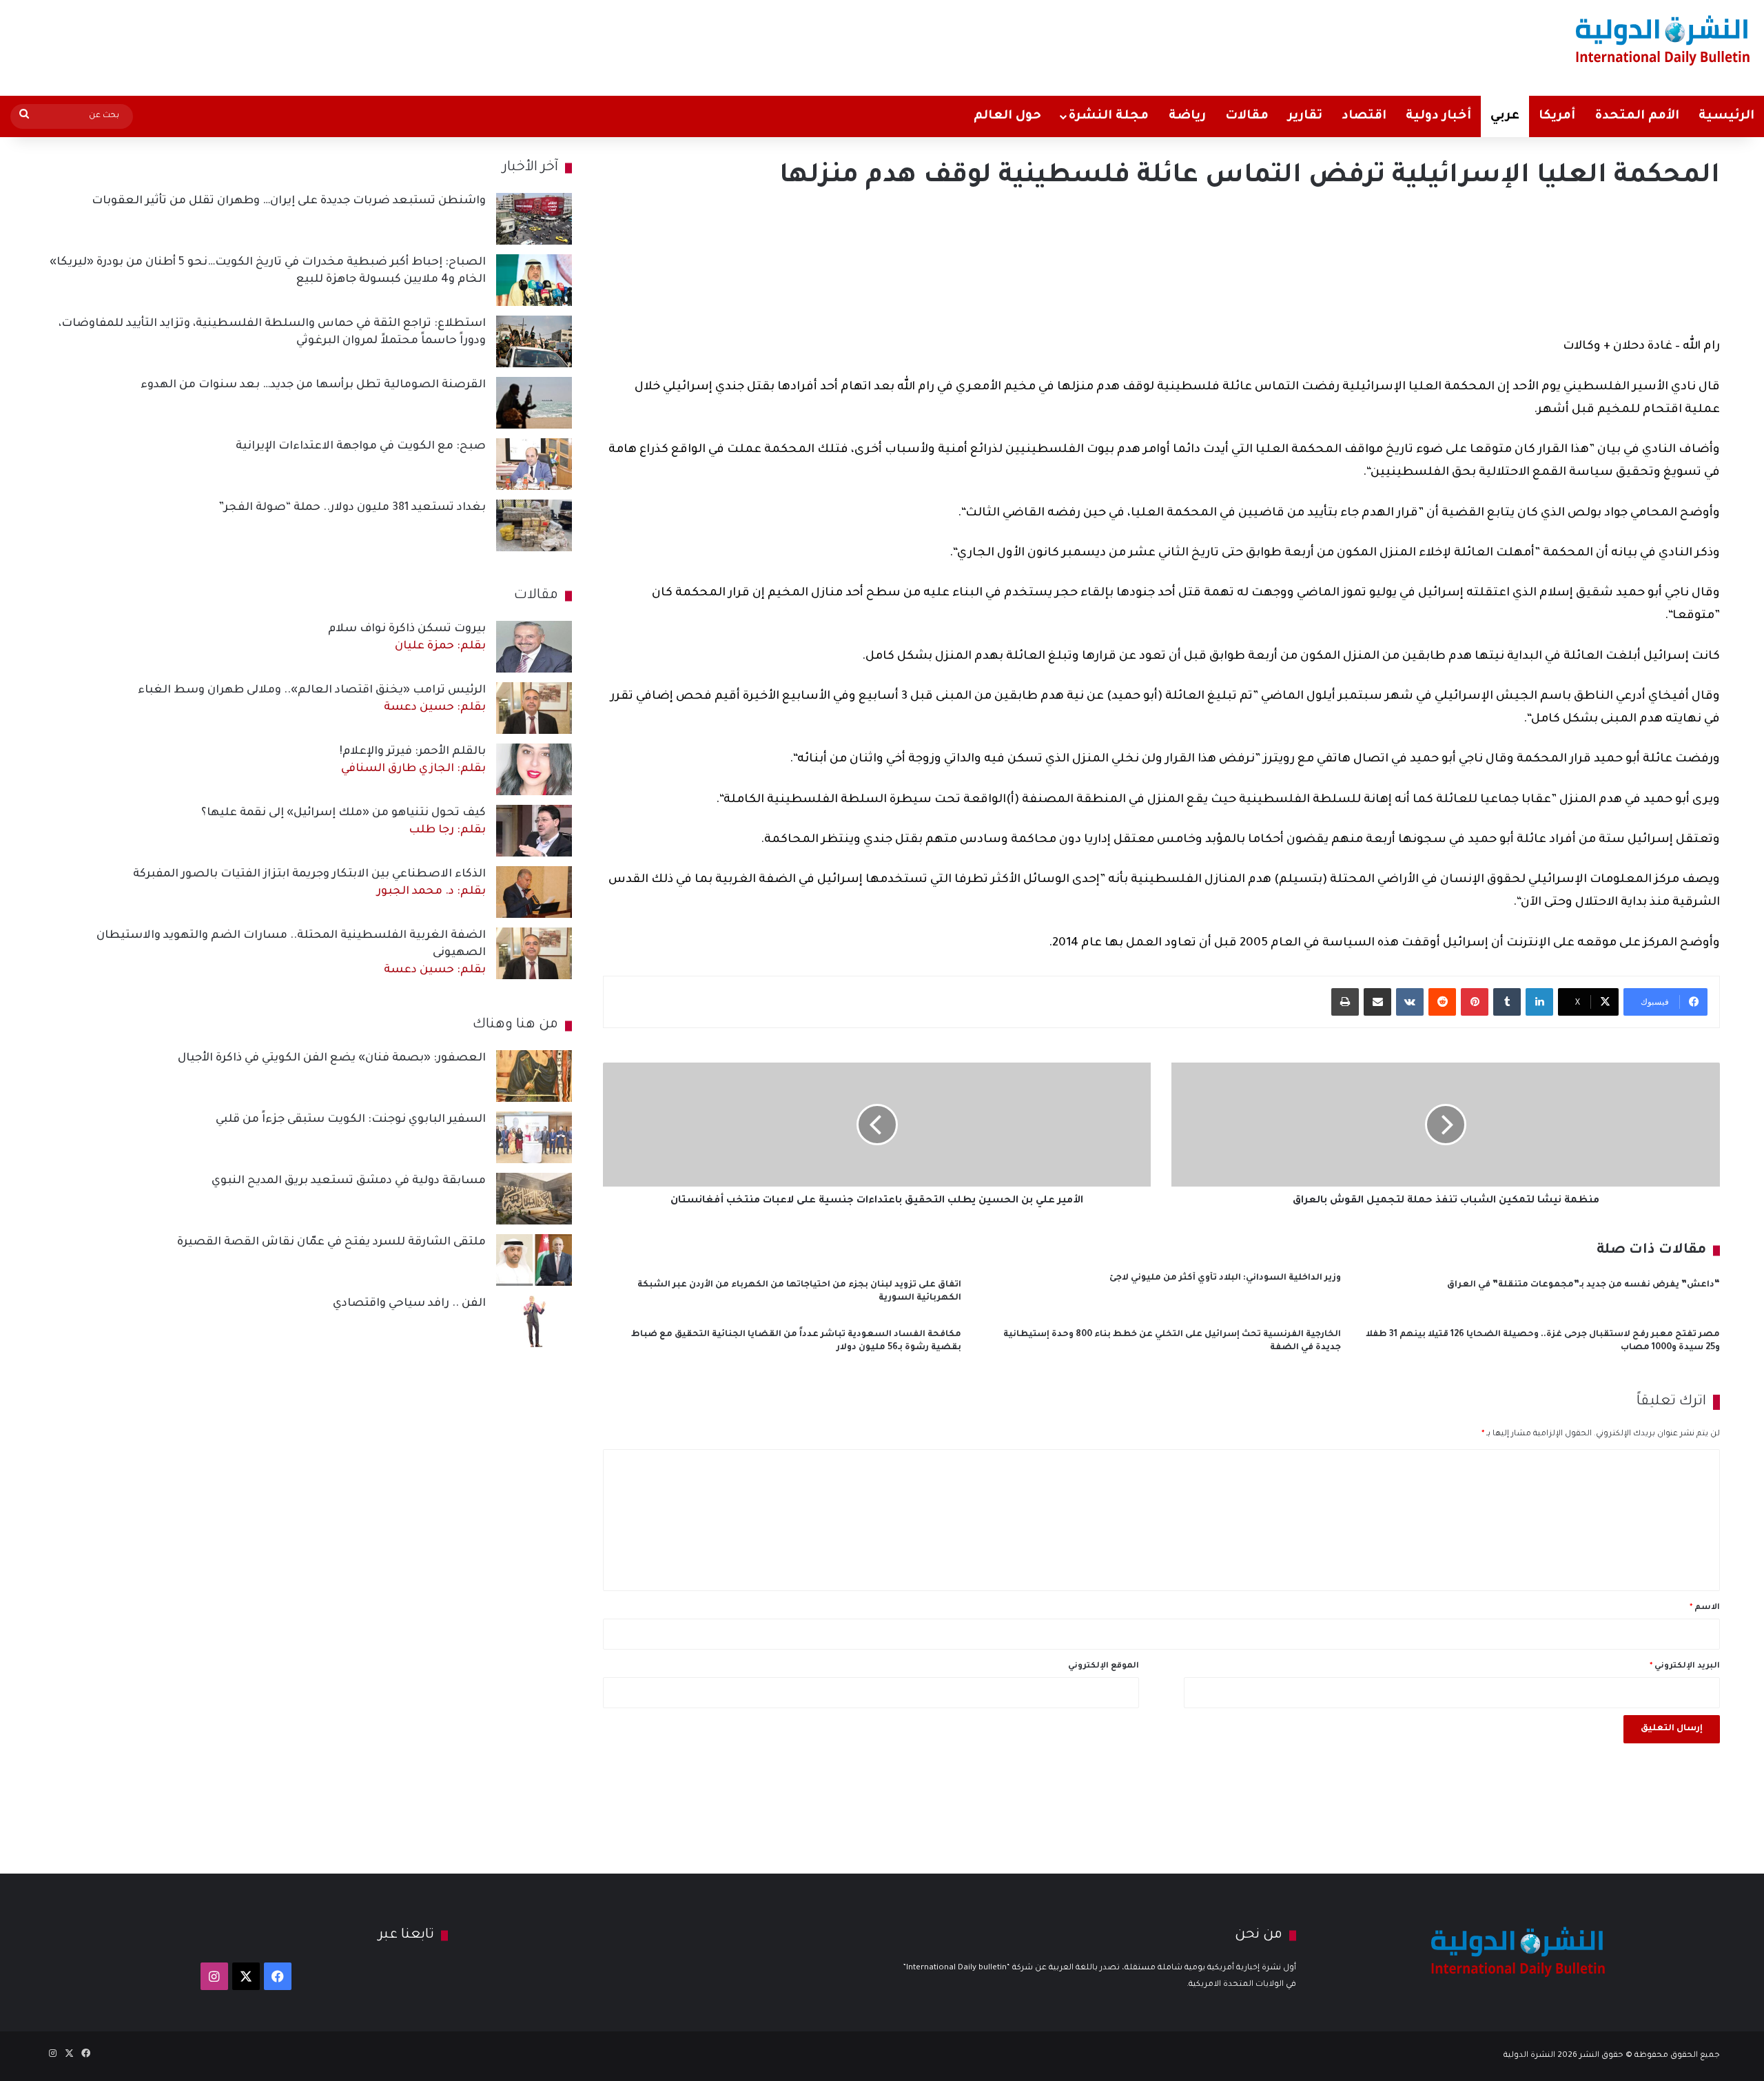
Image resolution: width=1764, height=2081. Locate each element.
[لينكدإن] (1539, 1002)
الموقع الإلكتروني (1104, 1667)
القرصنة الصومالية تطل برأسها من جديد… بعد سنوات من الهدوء (313, 385)
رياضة (1187, 116)
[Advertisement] (584, 45)
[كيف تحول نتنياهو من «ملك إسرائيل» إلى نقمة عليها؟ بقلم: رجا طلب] (534, 831)
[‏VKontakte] (1410, 1002)
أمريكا (1557, 116)
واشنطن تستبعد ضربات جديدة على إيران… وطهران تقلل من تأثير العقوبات (289, 201)
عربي (1505, 116)
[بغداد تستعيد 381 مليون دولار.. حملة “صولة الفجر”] (534, 525)
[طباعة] (1345, 1002)
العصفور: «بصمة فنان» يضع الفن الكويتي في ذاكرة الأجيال (332, 1058)
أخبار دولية (1438, 116)
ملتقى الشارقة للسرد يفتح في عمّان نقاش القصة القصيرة (331, 1242)
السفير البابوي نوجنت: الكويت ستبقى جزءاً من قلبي (351, 1120)
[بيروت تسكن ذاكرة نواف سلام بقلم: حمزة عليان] (534, 647)
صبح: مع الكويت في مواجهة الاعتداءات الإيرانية (361, 447)
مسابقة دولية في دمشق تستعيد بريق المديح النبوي (349, 1181)
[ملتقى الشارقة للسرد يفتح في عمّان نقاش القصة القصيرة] (534, 1260)
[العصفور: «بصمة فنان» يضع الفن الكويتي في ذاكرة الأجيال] (534, 1076)
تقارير (1305, 116)
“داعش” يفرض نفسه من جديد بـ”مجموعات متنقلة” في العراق (1583, 1285)
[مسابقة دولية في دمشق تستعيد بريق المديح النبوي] (534, 1199)
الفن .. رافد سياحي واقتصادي (409, 1304)
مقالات (1247, 116)
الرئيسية (1726, 116)
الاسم (1705, 1608)
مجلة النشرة (1108, 116)
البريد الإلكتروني (1685, 1667)
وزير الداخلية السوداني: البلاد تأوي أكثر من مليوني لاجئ (1225, 1278)
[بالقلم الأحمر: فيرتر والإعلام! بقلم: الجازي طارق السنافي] (534, 769)
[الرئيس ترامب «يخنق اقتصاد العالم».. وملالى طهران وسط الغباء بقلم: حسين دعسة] (534, 708)
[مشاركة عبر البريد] (1377, 1002)
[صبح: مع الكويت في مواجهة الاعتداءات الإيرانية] (534, 464)
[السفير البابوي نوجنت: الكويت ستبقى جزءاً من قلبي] (534, 1137)
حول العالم (1007, 116)
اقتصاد (1364, 116)
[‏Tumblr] (1507, 1002)
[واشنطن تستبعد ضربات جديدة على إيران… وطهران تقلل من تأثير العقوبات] (534, 219)
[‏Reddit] (1442, 1002)
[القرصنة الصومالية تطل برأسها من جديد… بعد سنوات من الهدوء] (534, 403)
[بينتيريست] (1475, 1002)
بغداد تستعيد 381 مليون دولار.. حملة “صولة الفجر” (352, 508)
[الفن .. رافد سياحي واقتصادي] (534, 1321)
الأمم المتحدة (1637, 116)
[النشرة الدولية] (1663, 40)
